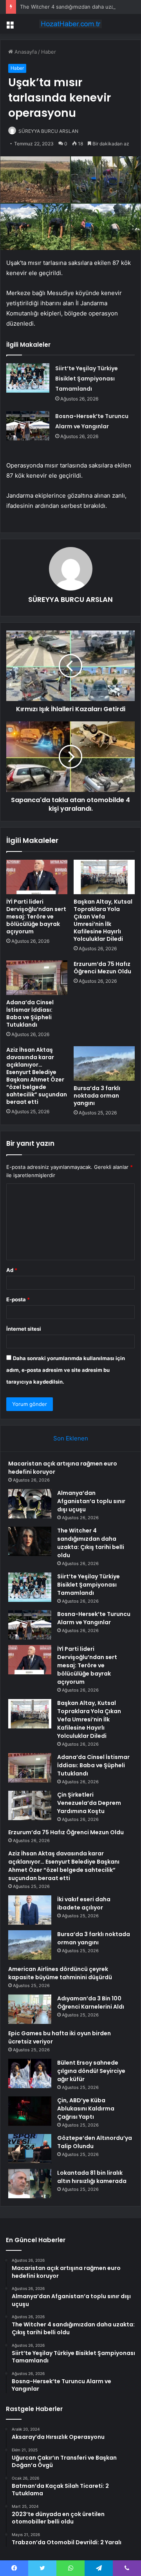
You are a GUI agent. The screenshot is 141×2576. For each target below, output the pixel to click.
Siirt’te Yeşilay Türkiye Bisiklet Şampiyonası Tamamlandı (87, 379)
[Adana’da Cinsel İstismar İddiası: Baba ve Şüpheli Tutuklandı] (37, 978)
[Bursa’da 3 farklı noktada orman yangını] (104, 1063)
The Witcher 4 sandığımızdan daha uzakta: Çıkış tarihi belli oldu (91, 1543)
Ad (12, 1270)
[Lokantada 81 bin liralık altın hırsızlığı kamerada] (30, 2184)
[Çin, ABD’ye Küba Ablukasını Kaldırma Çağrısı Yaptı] (30, 2111)
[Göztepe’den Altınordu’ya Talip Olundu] (30, 2149)
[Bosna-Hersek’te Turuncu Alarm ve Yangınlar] (28, 426)
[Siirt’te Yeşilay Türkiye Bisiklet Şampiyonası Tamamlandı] (28, 378)
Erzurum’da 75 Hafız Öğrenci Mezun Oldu (102, 968)
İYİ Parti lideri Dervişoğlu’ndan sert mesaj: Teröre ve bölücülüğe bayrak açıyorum (36, 917)
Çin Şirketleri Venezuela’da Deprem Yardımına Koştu (89, 1803)
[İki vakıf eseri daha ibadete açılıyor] (30, 1910)
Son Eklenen (71, 1438)
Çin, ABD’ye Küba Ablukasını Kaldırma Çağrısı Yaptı (86, 2109)
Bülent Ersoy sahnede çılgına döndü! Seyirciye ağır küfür (91, 2071)
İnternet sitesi (24, 1329)
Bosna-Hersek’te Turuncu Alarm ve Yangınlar (94, 1618)
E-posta (18, 1299)
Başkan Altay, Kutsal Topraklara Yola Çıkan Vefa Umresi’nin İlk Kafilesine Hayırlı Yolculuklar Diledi (103, 920)
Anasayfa (25, 52)
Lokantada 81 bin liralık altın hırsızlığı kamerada (92, 2177)
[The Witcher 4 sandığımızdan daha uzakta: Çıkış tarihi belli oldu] (30, 1541)
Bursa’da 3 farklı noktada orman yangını (97, 1096)
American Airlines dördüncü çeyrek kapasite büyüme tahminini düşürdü (60, 1973)
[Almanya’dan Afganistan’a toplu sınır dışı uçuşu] (30, 1504)
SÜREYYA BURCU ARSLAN (48, 131)
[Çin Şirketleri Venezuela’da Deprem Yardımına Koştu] (30, 1805)
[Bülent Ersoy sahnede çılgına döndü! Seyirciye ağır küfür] (30, 2073)
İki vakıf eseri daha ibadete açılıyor (84, 1903)
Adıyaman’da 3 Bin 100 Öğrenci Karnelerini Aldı (91, 2003)
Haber (49, 52)
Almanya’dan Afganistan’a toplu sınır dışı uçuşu (91, 1501)
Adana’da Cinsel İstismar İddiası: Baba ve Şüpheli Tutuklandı (30, 1014)
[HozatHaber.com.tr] (70, 24)
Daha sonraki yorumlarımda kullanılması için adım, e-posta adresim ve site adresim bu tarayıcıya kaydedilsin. (66, 1370)
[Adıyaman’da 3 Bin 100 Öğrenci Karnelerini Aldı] (30, 2009)
